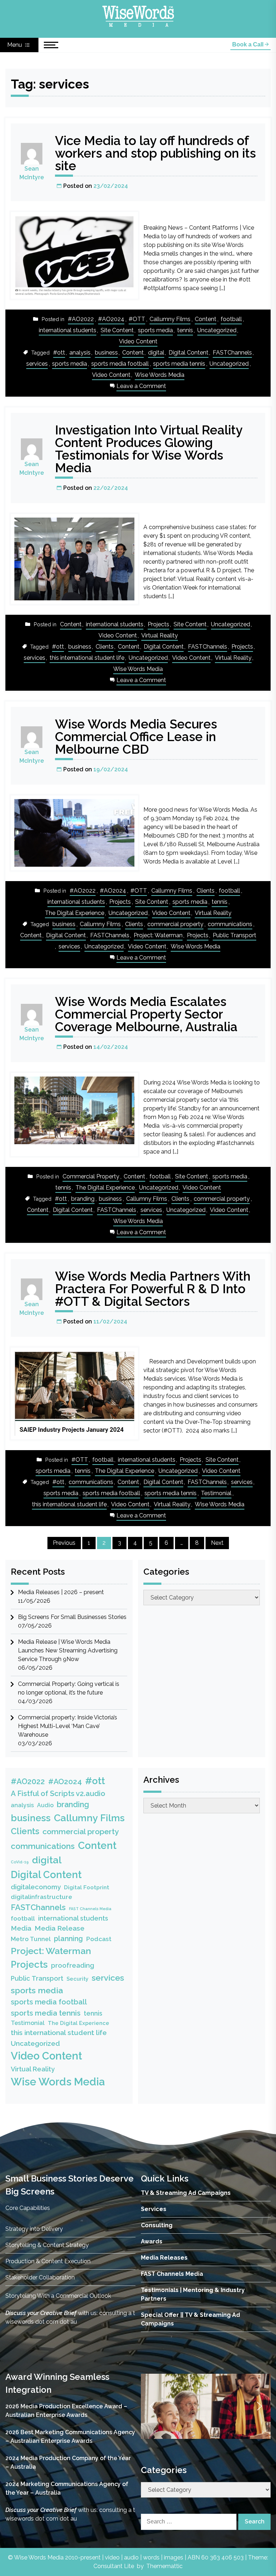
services (37, 364)
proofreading (73, 1965)
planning (68, 1939)
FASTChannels (232, 353)
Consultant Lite (114, 2566)
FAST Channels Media (90, 1909)
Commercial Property (91, 1176)
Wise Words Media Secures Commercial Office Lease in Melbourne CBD (136, 737)
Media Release (59, 1928)
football (231, 319)
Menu (15, 45)
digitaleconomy (36, 1887)
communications (230, 924)
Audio (45, 1805)
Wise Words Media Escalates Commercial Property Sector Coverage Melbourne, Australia (146, 1014)
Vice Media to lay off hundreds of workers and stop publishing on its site (155, 153)
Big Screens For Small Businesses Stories (72, 1617)
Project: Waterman (158, 935)
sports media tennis (179, 364)
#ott (59, 353)
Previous (64, 1543)
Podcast (99, 1939)
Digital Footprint (87, 1887)
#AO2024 (111, 319)
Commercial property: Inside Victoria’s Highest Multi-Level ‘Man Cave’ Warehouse (68, 1726)
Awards (152, 2241)
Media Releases (164, 2258)
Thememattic (164, 2566)
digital (156, 353)
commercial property (175, 924)
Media (21, 1928)
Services (154, 2209)
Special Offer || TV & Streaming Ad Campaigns (190, 2319)
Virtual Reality (160, 635)
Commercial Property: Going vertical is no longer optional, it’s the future (69, 1688)
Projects (158, 624)
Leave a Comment (141, 387)
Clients (105, 647)
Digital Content (188, 353)
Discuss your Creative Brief (41, 2313)
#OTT (137, 319)
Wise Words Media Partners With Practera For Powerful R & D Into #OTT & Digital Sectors (153, 1289)
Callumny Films (170, 319)
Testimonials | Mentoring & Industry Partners (193, 2294)
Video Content (138, 341)
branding (83, 1199)
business (106, 353)
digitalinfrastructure (42, 1897)
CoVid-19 (20, 1862)
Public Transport (234, 935)
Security (77, 1979)
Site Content (117, 330)
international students (68, 330)
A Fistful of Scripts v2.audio (58, 1794)
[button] (152, 2406)
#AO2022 (81, 319)
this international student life (87, 658)
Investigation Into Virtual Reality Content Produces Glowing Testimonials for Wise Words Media (149, 449)
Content (206, 319)
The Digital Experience (75, 913)
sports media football (120, 364)
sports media (155, 330)
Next (217, 1543)
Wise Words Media (160, 375)
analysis (80, 353)
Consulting (157, 2225)
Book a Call (249, 44)
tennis (185, 330)
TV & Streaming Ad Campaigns (186, 2193)
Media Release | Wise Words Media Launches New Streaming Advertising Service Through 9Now (68, 1650)
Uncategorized (217, 330)
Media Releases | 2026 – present (61, 1592)
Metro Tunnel (31, 1939)
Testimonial (216, 1493)
